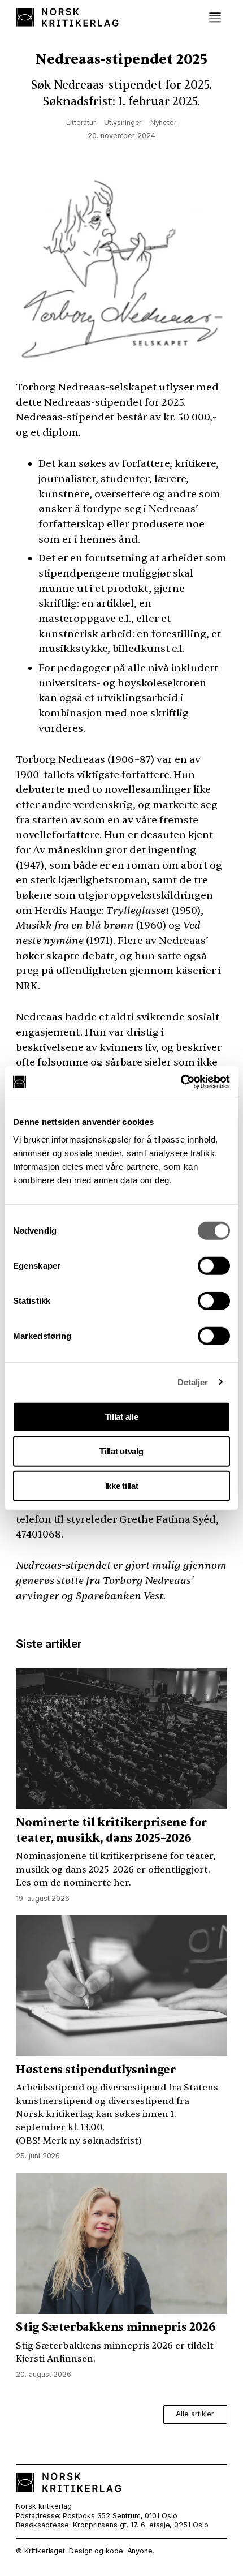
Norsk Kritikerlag (68, 17)
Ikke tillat (122, 1486)
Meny (215, 18)
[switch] (214, 1266)
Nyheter (164, 123)
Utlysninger (123, 123)
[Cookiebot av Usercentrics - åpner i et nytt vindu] (181, 1082)
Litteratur (81, 123)
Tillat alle (122, 1417)
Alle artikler (195, 2414)
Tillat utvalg (121, 1451)
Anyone (140, 2551)
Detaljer (193, 1382)
